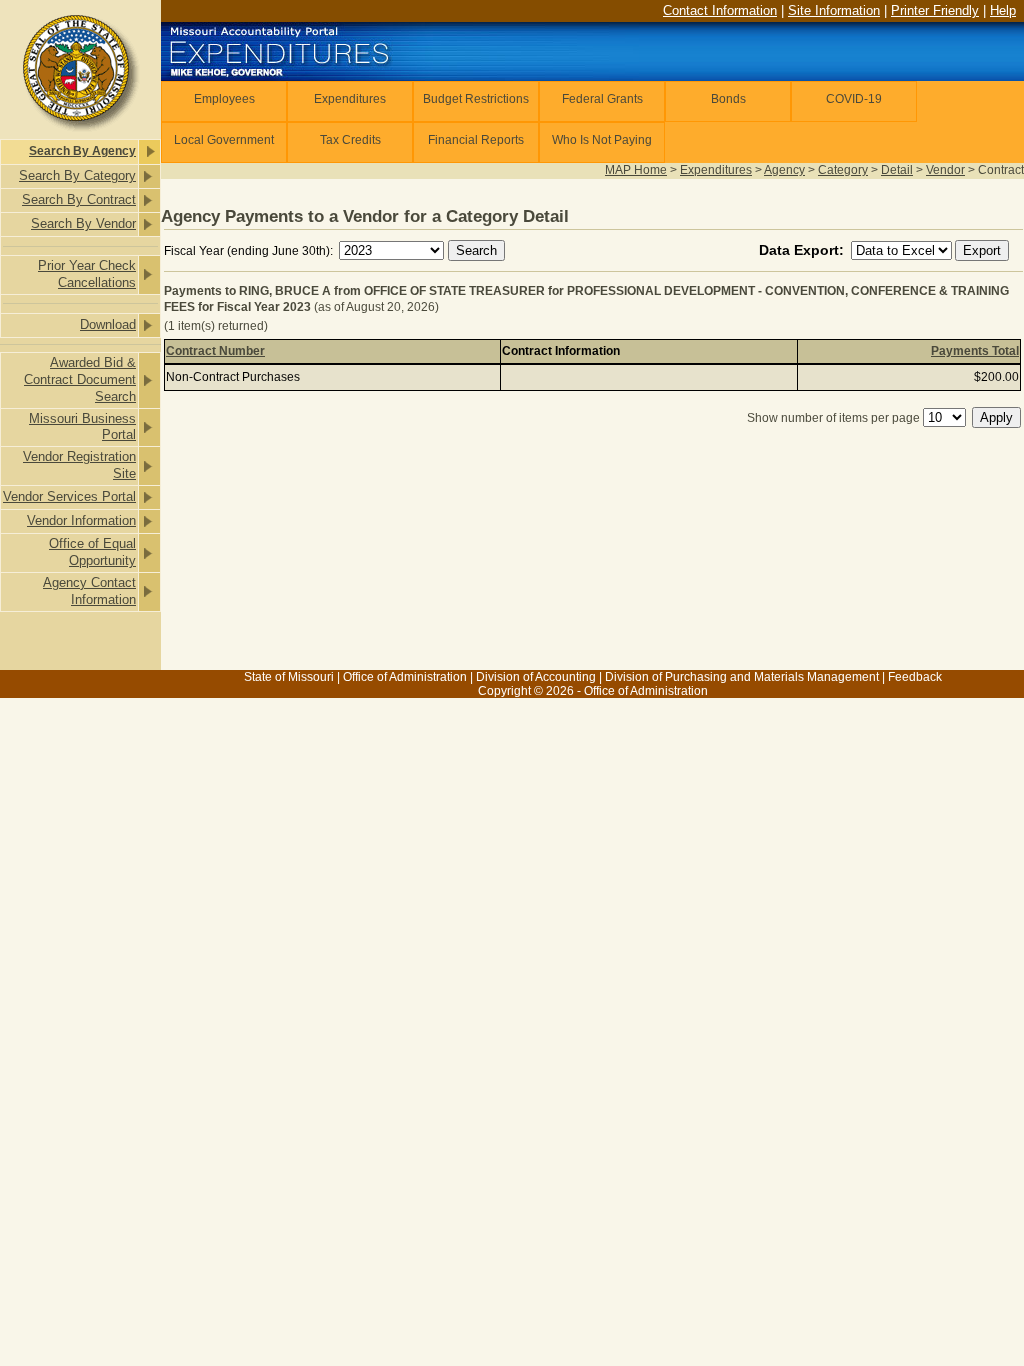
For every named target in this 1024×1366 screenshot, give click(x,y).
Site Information (834, 10)
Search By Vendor (83, 223)
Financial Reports (476, 140)
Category (843, 170)
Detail (897, 170)
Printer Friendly (935, 10)
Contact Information (720, 10)
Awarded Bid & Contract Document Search (80, 379)
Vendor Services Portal (69, 496)
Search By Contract (79, 199)
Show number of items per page (833, 418)
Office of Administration (405, 677)
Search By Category (77, 175)
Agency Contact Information (89, 591)
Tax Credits (350, 140)
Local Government (224, 140)
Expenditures (350, 99)
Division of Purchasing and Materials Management (742, 677)
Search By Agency (82, 151)
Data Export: (803, 250)
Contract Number (215, 351)
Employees (224, 99)
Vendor (945, 170)
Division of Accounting (536, 677)
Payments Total (975, 351)
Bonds (728, 99)
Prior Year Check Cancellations (87, 274)
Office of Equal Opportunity (92, 552)
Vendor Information (81, 520)
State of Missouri (289, 677)
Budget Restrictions (476, 99)
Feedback (915, 677)
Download (108, 324)
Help (1003, 10)
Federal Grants (602, 99)
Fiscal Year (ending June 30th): (250, 251)
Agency (784, 170)
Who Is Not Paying (602, 140)
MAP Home (636, 170)
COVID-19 (854, 99)
